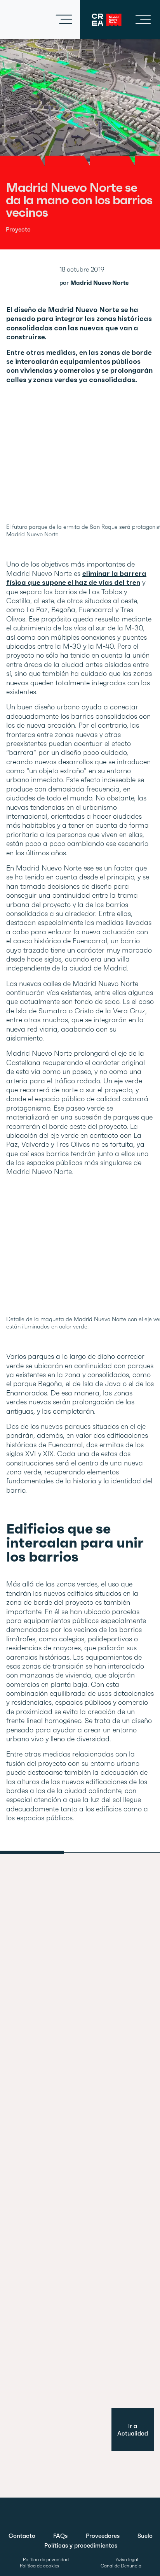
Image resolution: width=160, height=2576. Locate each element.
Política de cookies (40, 2566)
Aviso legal (127, 2560)
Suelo (145, 2536)
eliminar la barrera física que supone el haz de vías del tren (76, 578)
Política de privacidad (46, 2560)
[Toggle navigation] (64, 19)
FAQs (60, 2536)
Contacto (22, 2536)
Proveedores (103, 2536)
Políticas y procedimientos (81, 2545)
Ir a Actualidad (133, 2430)
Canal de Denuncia (121, 2566)
